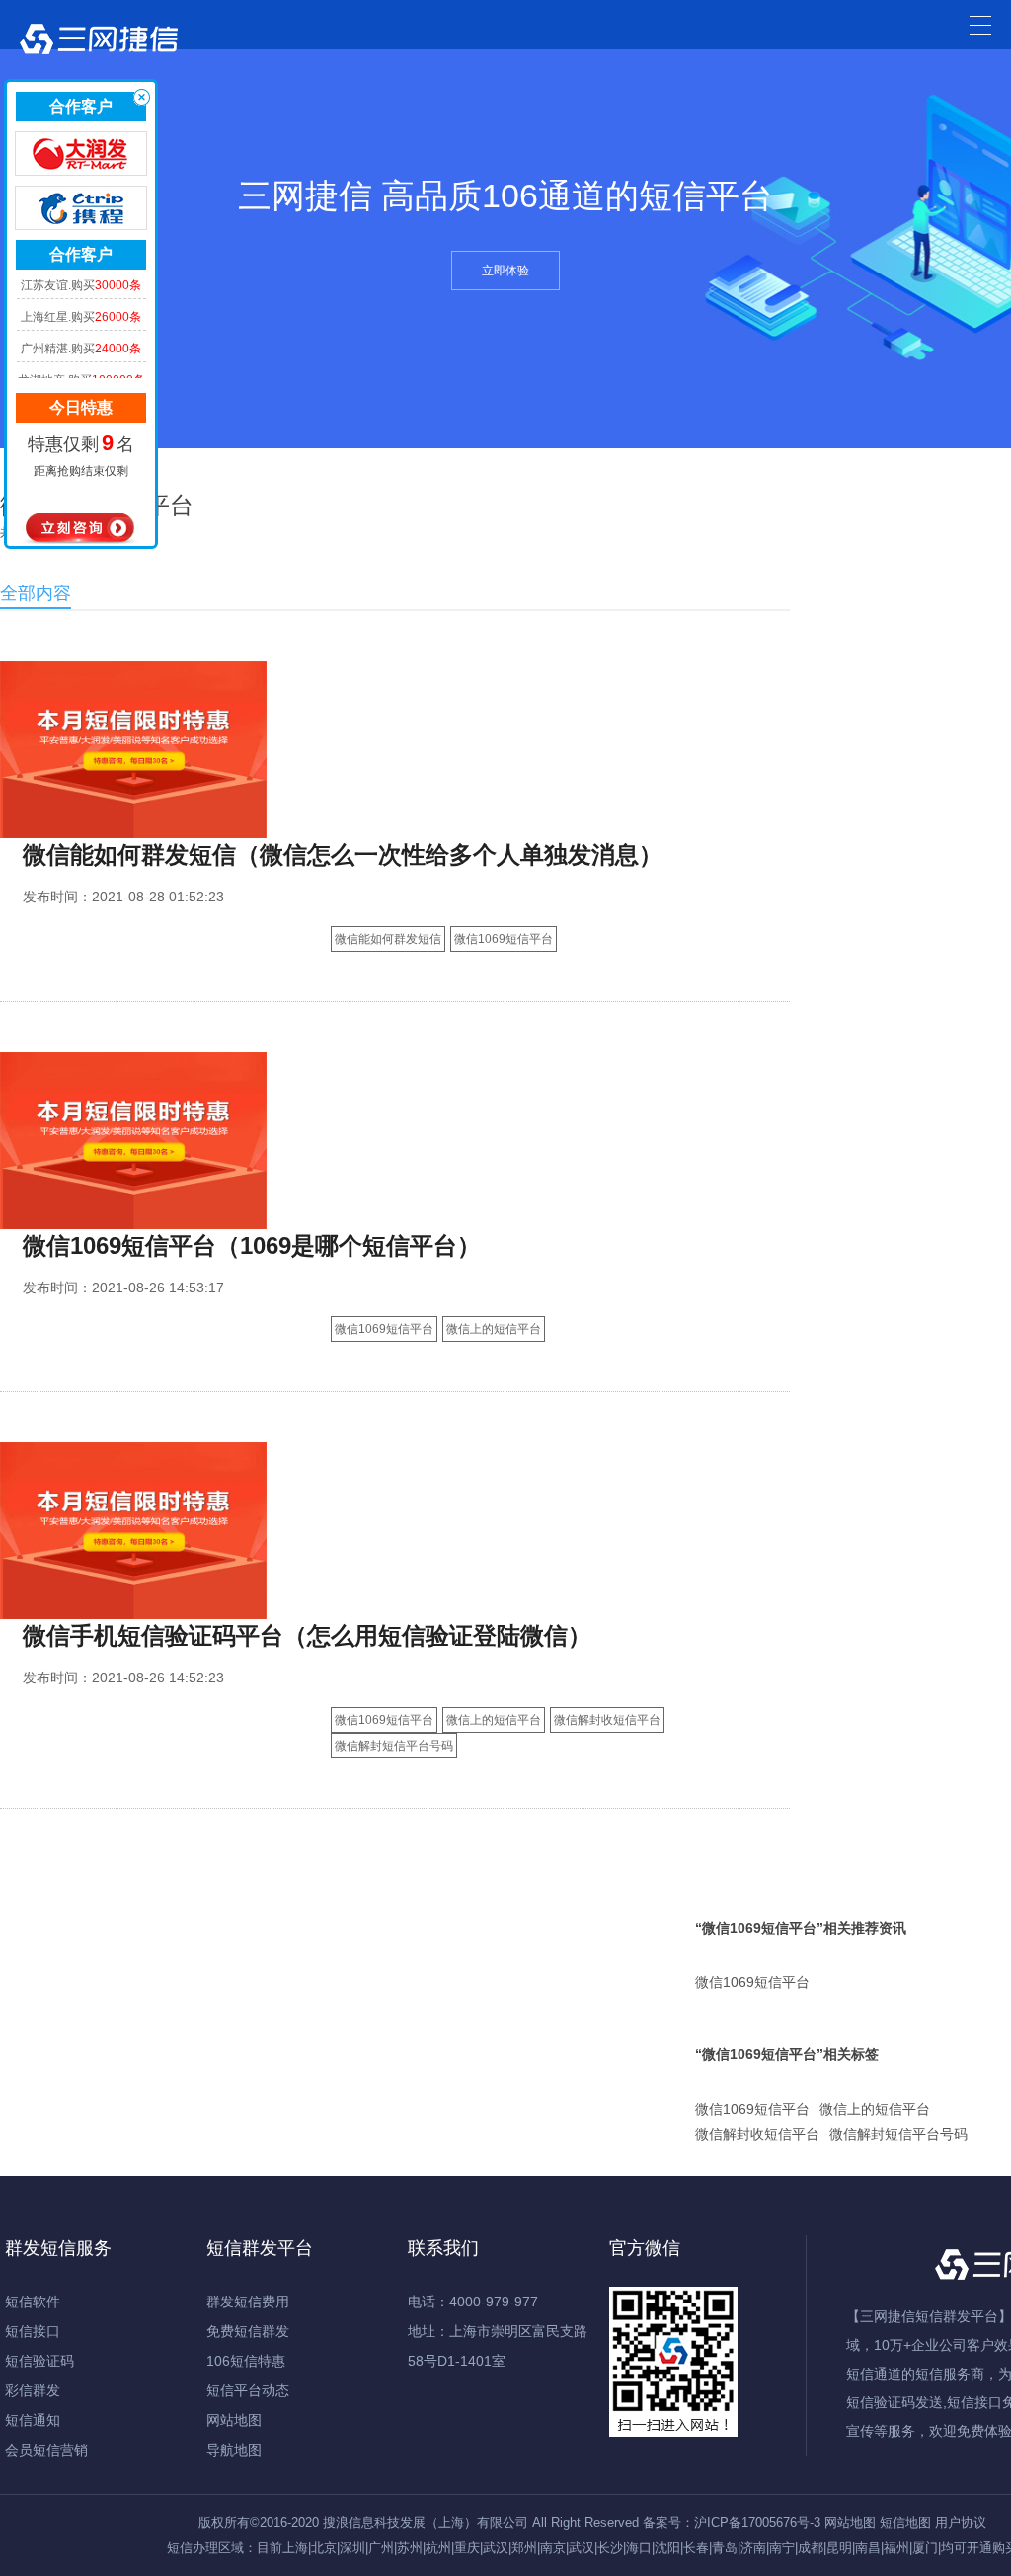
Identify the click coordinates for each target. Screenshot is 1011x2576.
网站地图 (234, 2420)
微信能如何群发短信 (388, 939)
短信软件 (33, 2302)
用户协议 (961, 2522)
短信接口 (33, 2331)
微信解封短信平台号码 (394, 1746)
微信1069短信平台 (504, 939)
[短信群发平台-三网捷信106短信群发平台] (99, 44)
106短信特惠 (246, 2361)
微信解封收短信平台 (607, 1720)
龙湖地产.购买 (81, 356)
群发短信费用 (248, 2302)
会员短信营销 (46, 2450)
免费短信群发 (248, 2331)
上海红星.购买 (81, 293)
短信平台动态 (248, 2390)
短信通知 (33, 2420)
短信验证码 (39, 2361)
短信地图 (905, 2522)
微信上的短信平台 (494, 1329)
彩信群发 (33, 2390)
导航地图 (234, 2450)
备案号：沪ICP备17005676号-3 (732, 2522)
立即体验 (505, 271)
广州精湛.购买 (81, 325)
